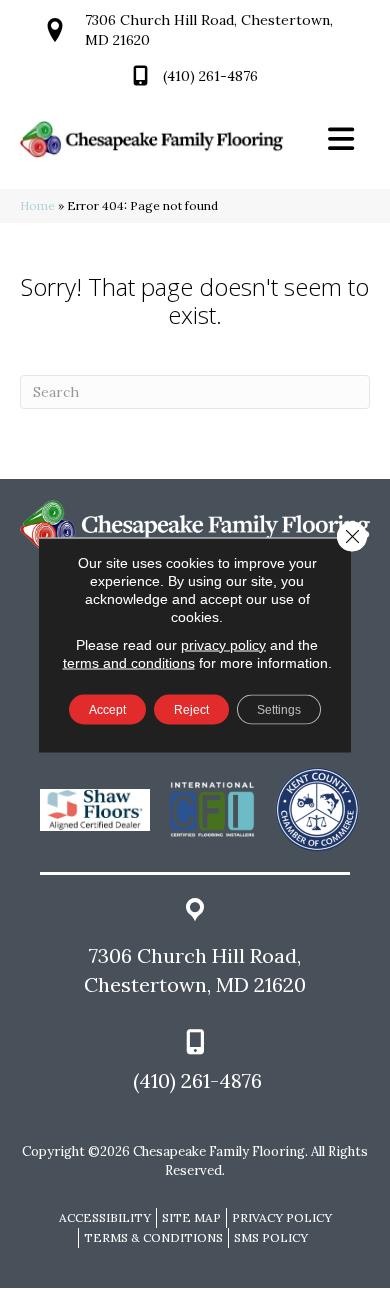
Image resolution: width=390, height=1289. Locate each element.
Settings (279, 709)
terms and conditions (129, 662)
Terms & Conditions (153, 1237)
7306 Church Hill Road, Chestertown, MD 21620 (195, 970)
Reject (191, 709)
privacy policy (223, 644)
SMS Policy (271, 1237)
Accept (107, 709)
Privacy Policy (282, 1217)
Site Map (191, 1217)
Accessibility (105, 1217)
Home (37, 205)
